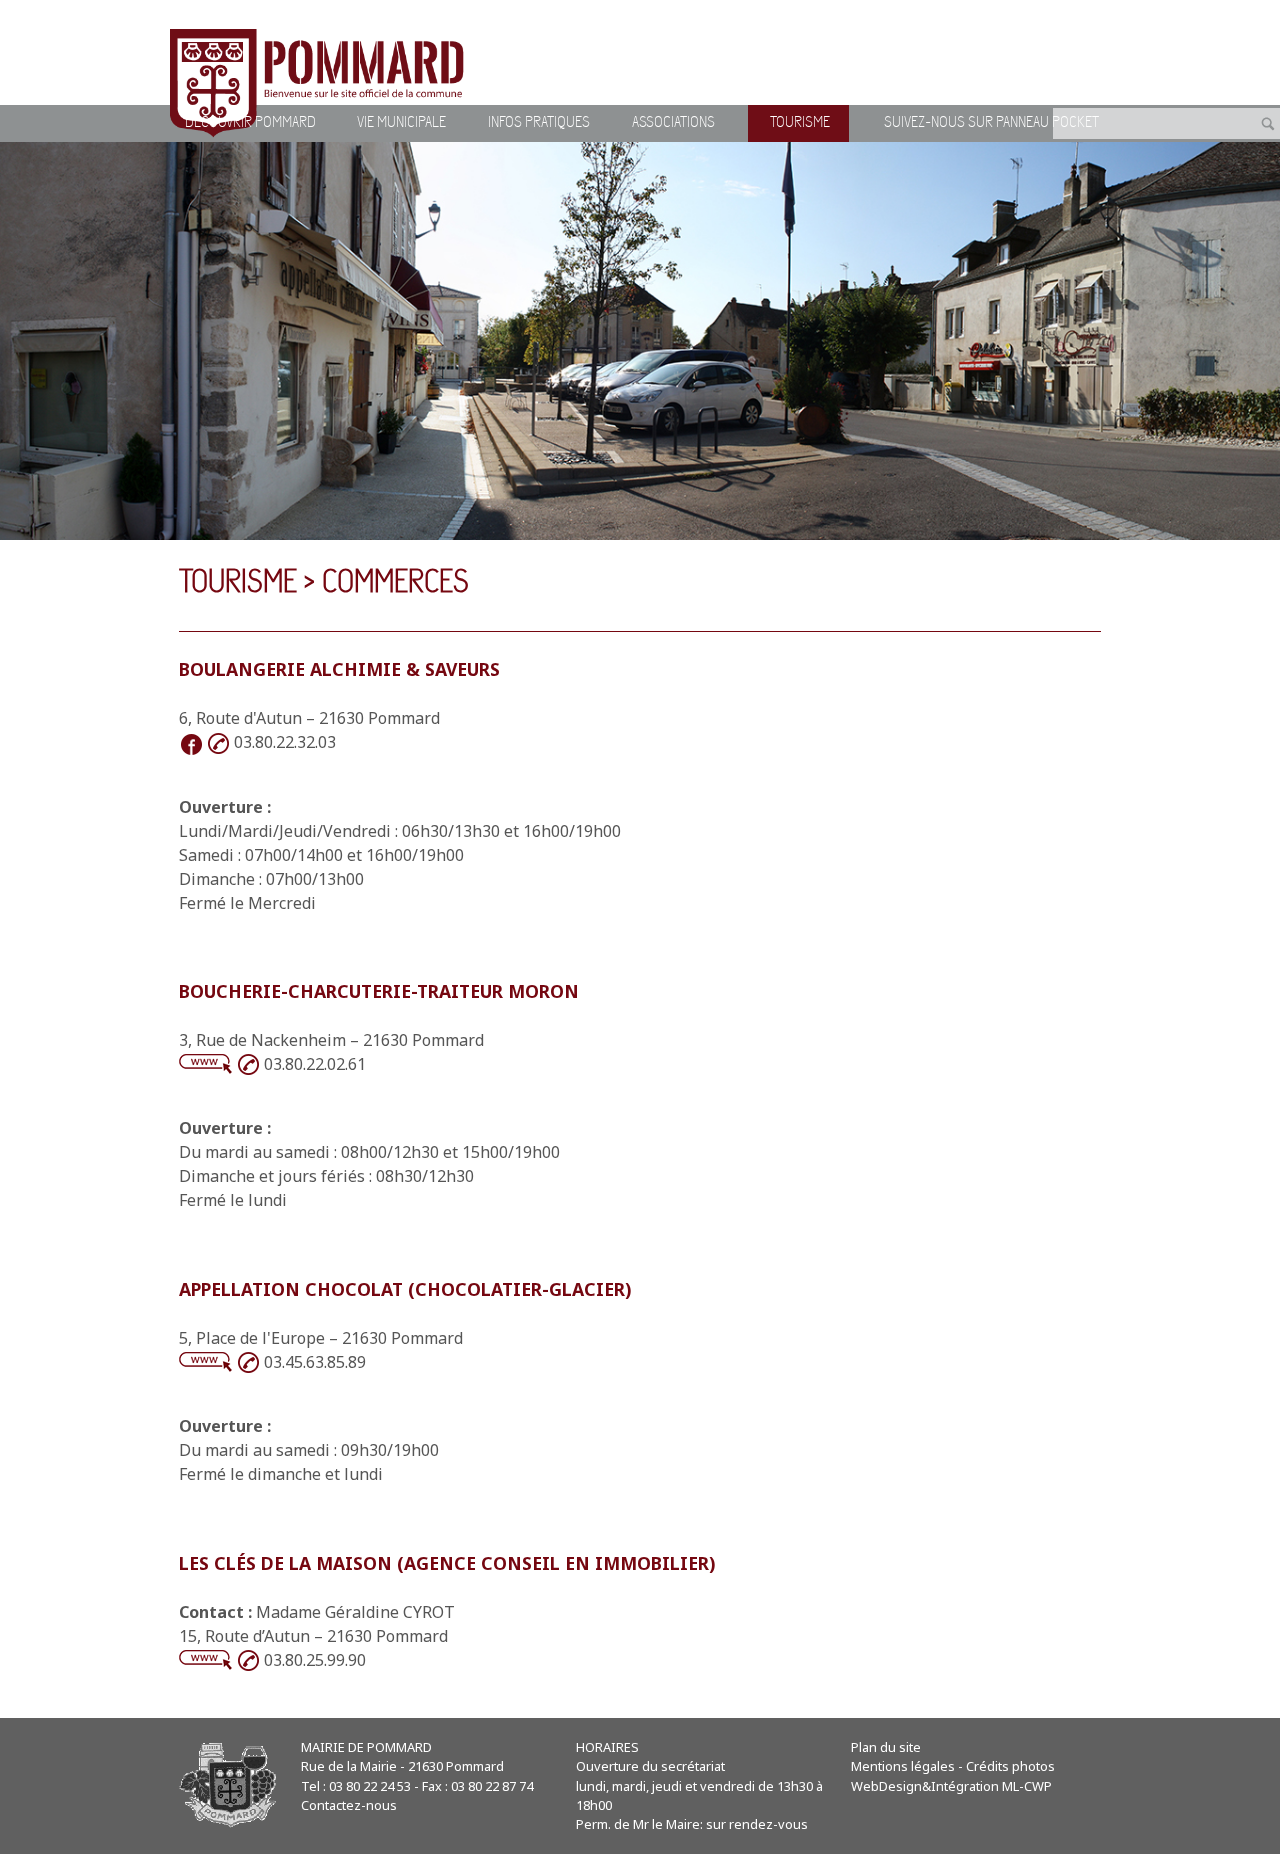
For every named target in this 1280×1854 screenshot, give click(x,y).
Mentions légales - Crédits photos (953, 1766)
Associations (673, 123)
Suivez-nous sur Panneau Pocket (991, 123)
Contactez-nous (349, 1805)
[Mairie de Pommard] (320, 83)
